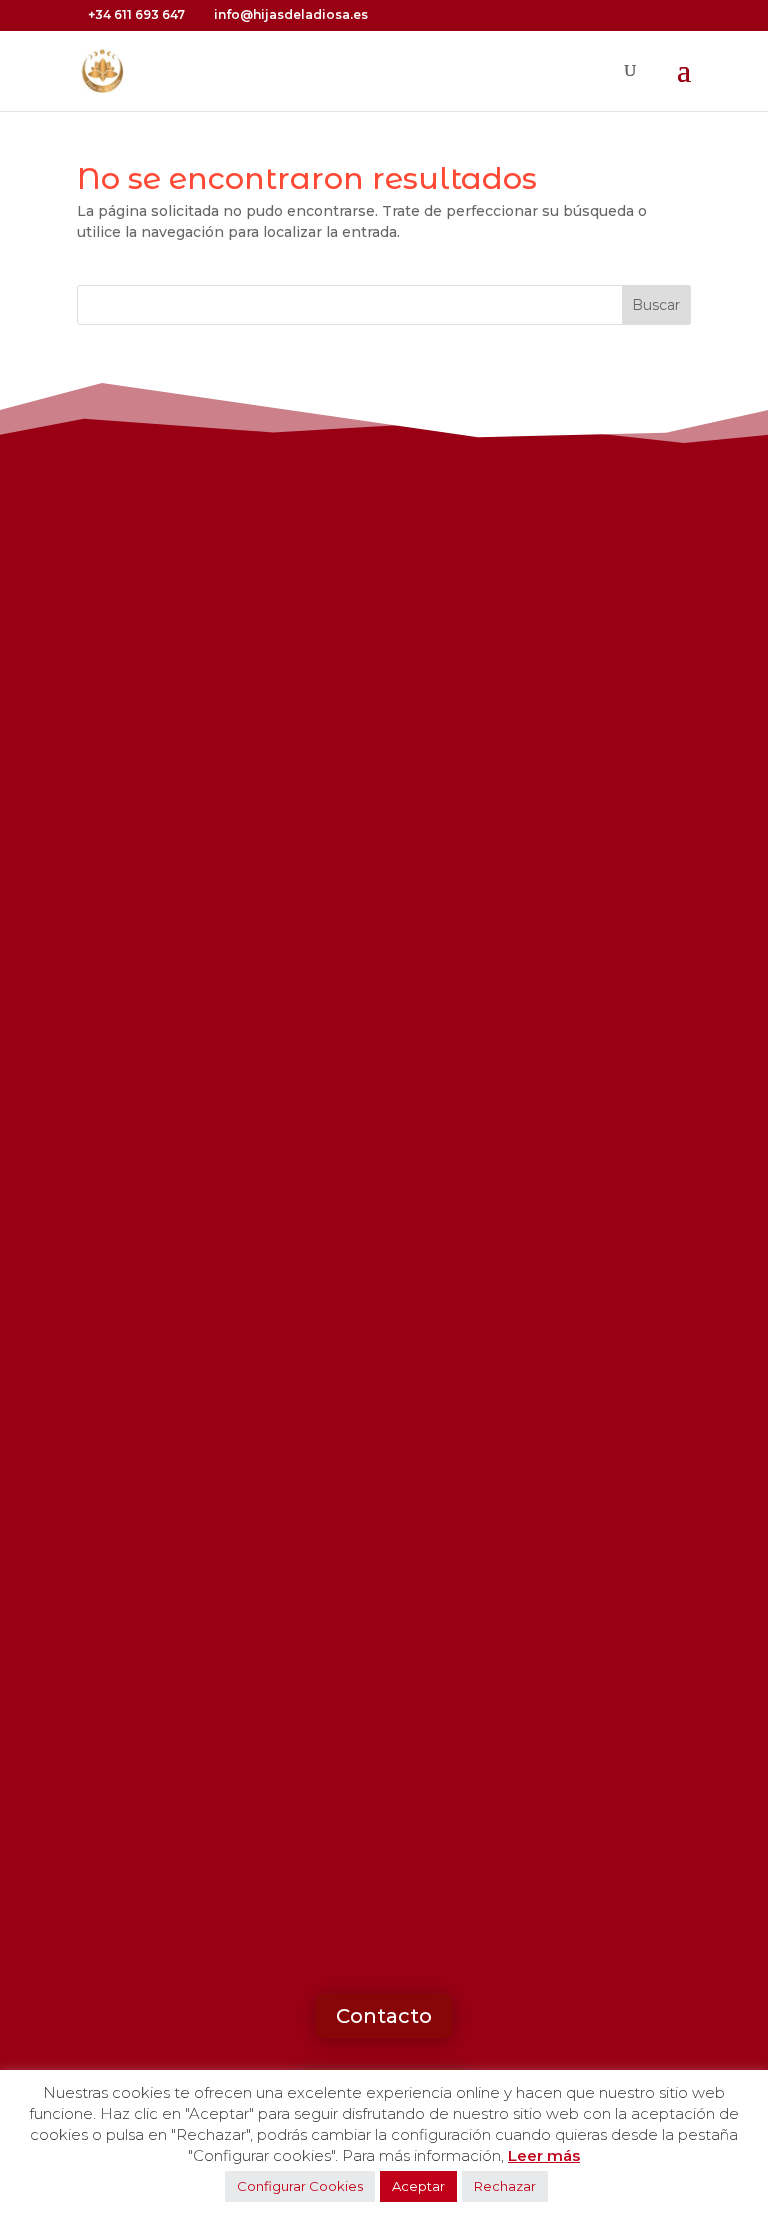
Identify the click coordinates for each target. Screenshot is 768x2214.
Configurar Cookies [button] (300, 2186)
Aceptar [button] (418, 2186)
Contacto (384, 2016)
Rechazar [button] (505, 2186)
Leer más (544, 2155)
